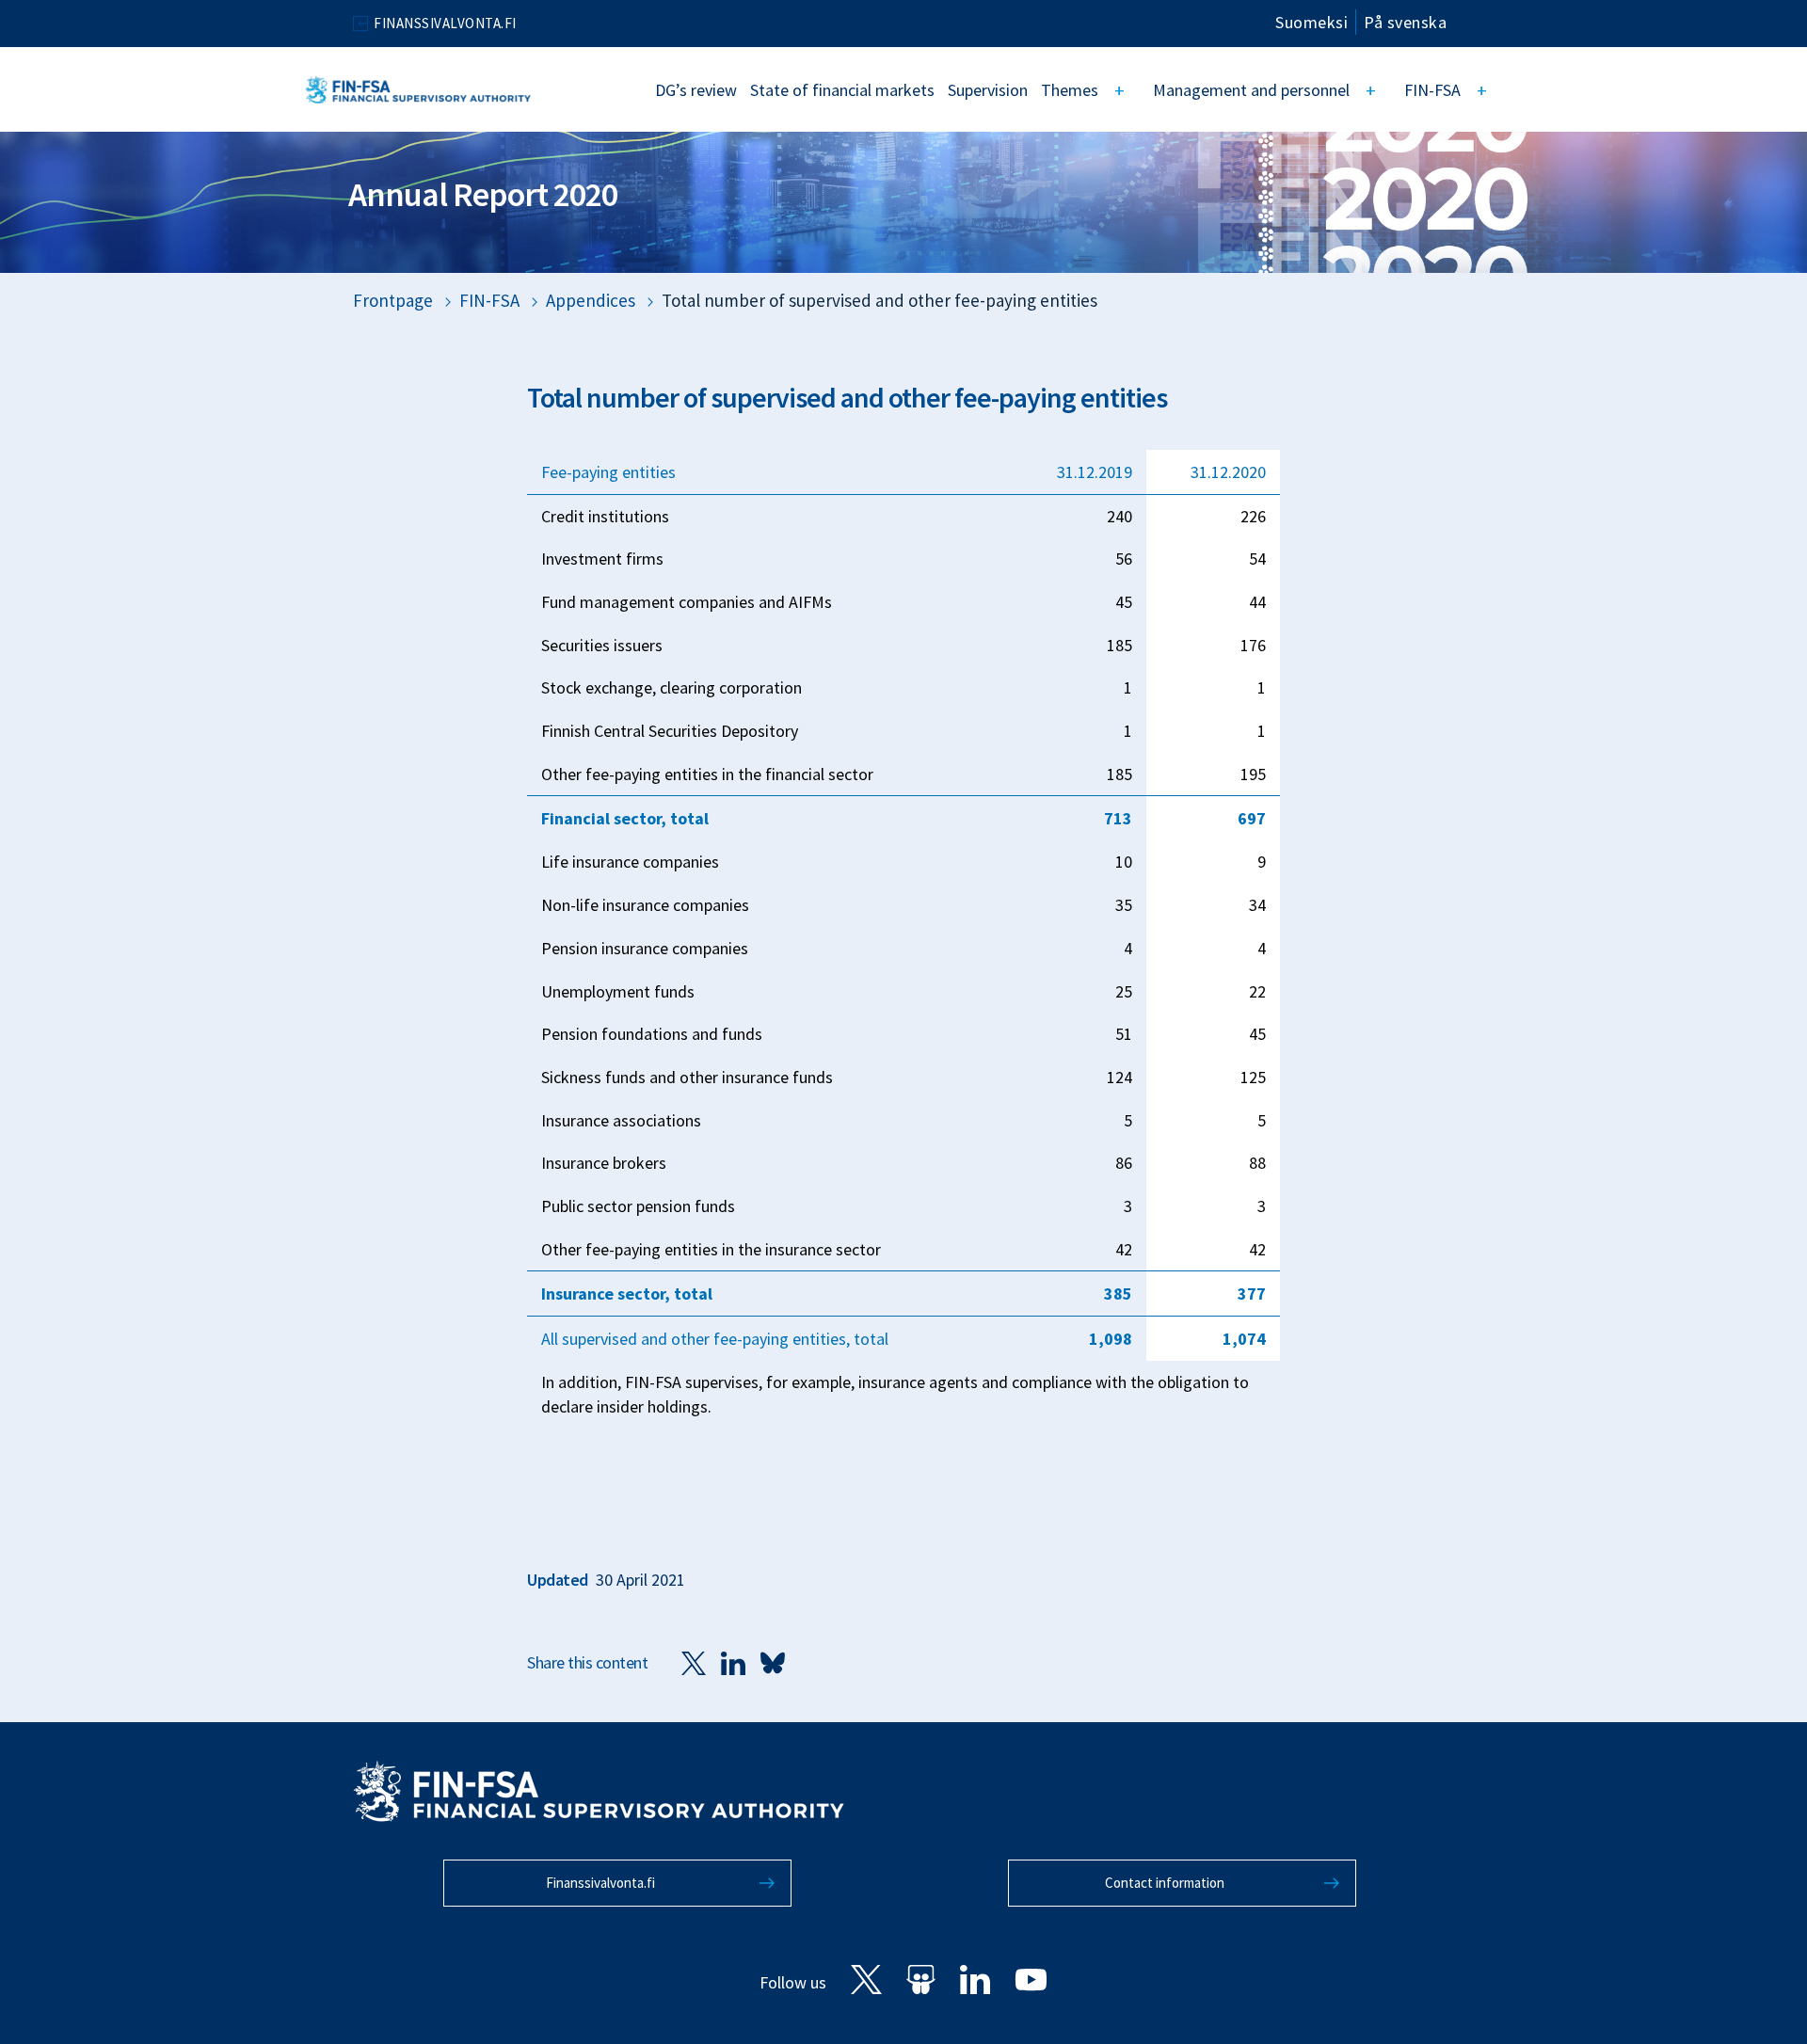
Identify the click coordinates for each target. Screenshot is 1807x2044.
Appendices (591, 300)
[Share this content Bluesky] (773, 1662)
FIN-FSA (1432, 90)
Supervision (988, 90)
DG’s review (696, 90)
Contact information (1165, 1883)
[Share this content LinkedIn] (733, 1662)
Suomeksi (1311, 22)
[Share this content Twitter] (694, 1662)
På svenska (1405, 22)
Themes (1070, 90)
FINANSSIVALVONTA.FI (445, 23)
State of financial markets (842, 90)
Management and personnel (1251, 90)
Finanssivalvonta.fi (600, 1883)
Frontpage (393, 300)
